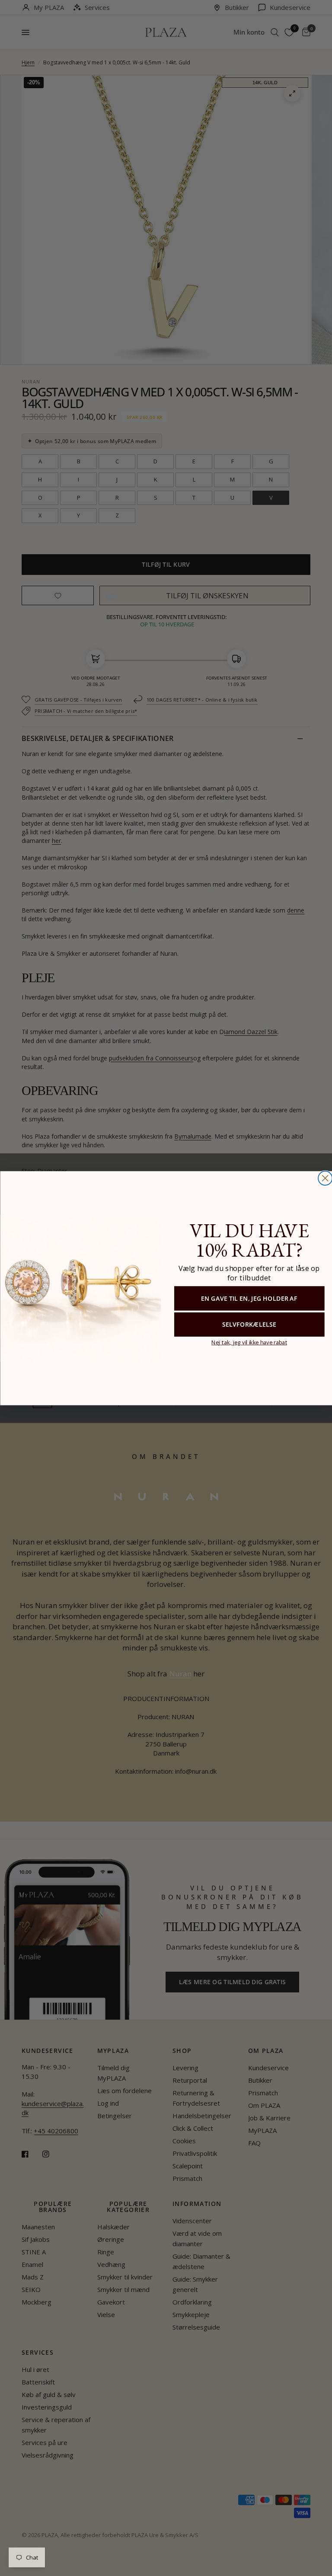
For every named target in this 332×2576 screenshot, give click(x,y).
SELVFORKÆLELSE (249, 1324)
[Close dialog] (325, 1178)
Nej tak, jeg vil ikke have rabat (249, 1342)
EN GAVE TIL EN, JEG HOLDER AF (249, 1298)
